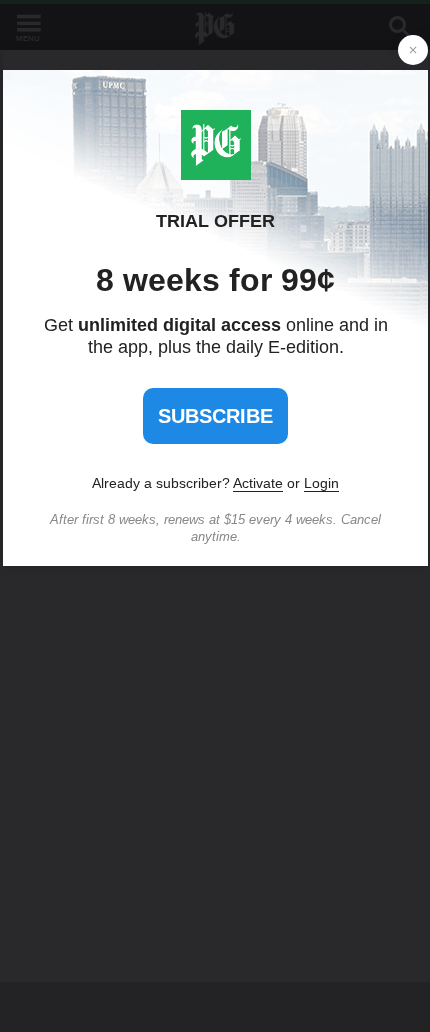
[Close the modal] (413, 50)
